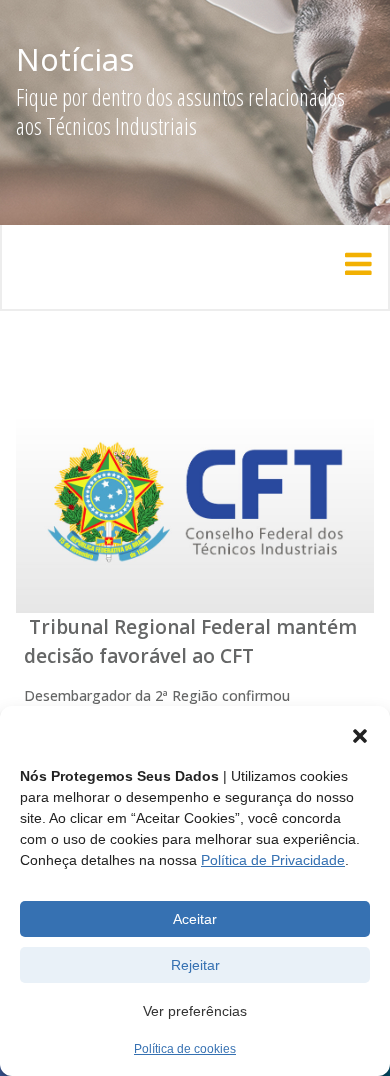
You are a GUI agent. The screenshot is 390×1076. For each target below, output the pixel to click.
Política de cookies (185, 1049)
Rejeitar (195, 965)
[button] (360, 736)
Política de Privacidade (273, 860)
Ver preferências (195, 1011)
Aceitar (195, 919)
